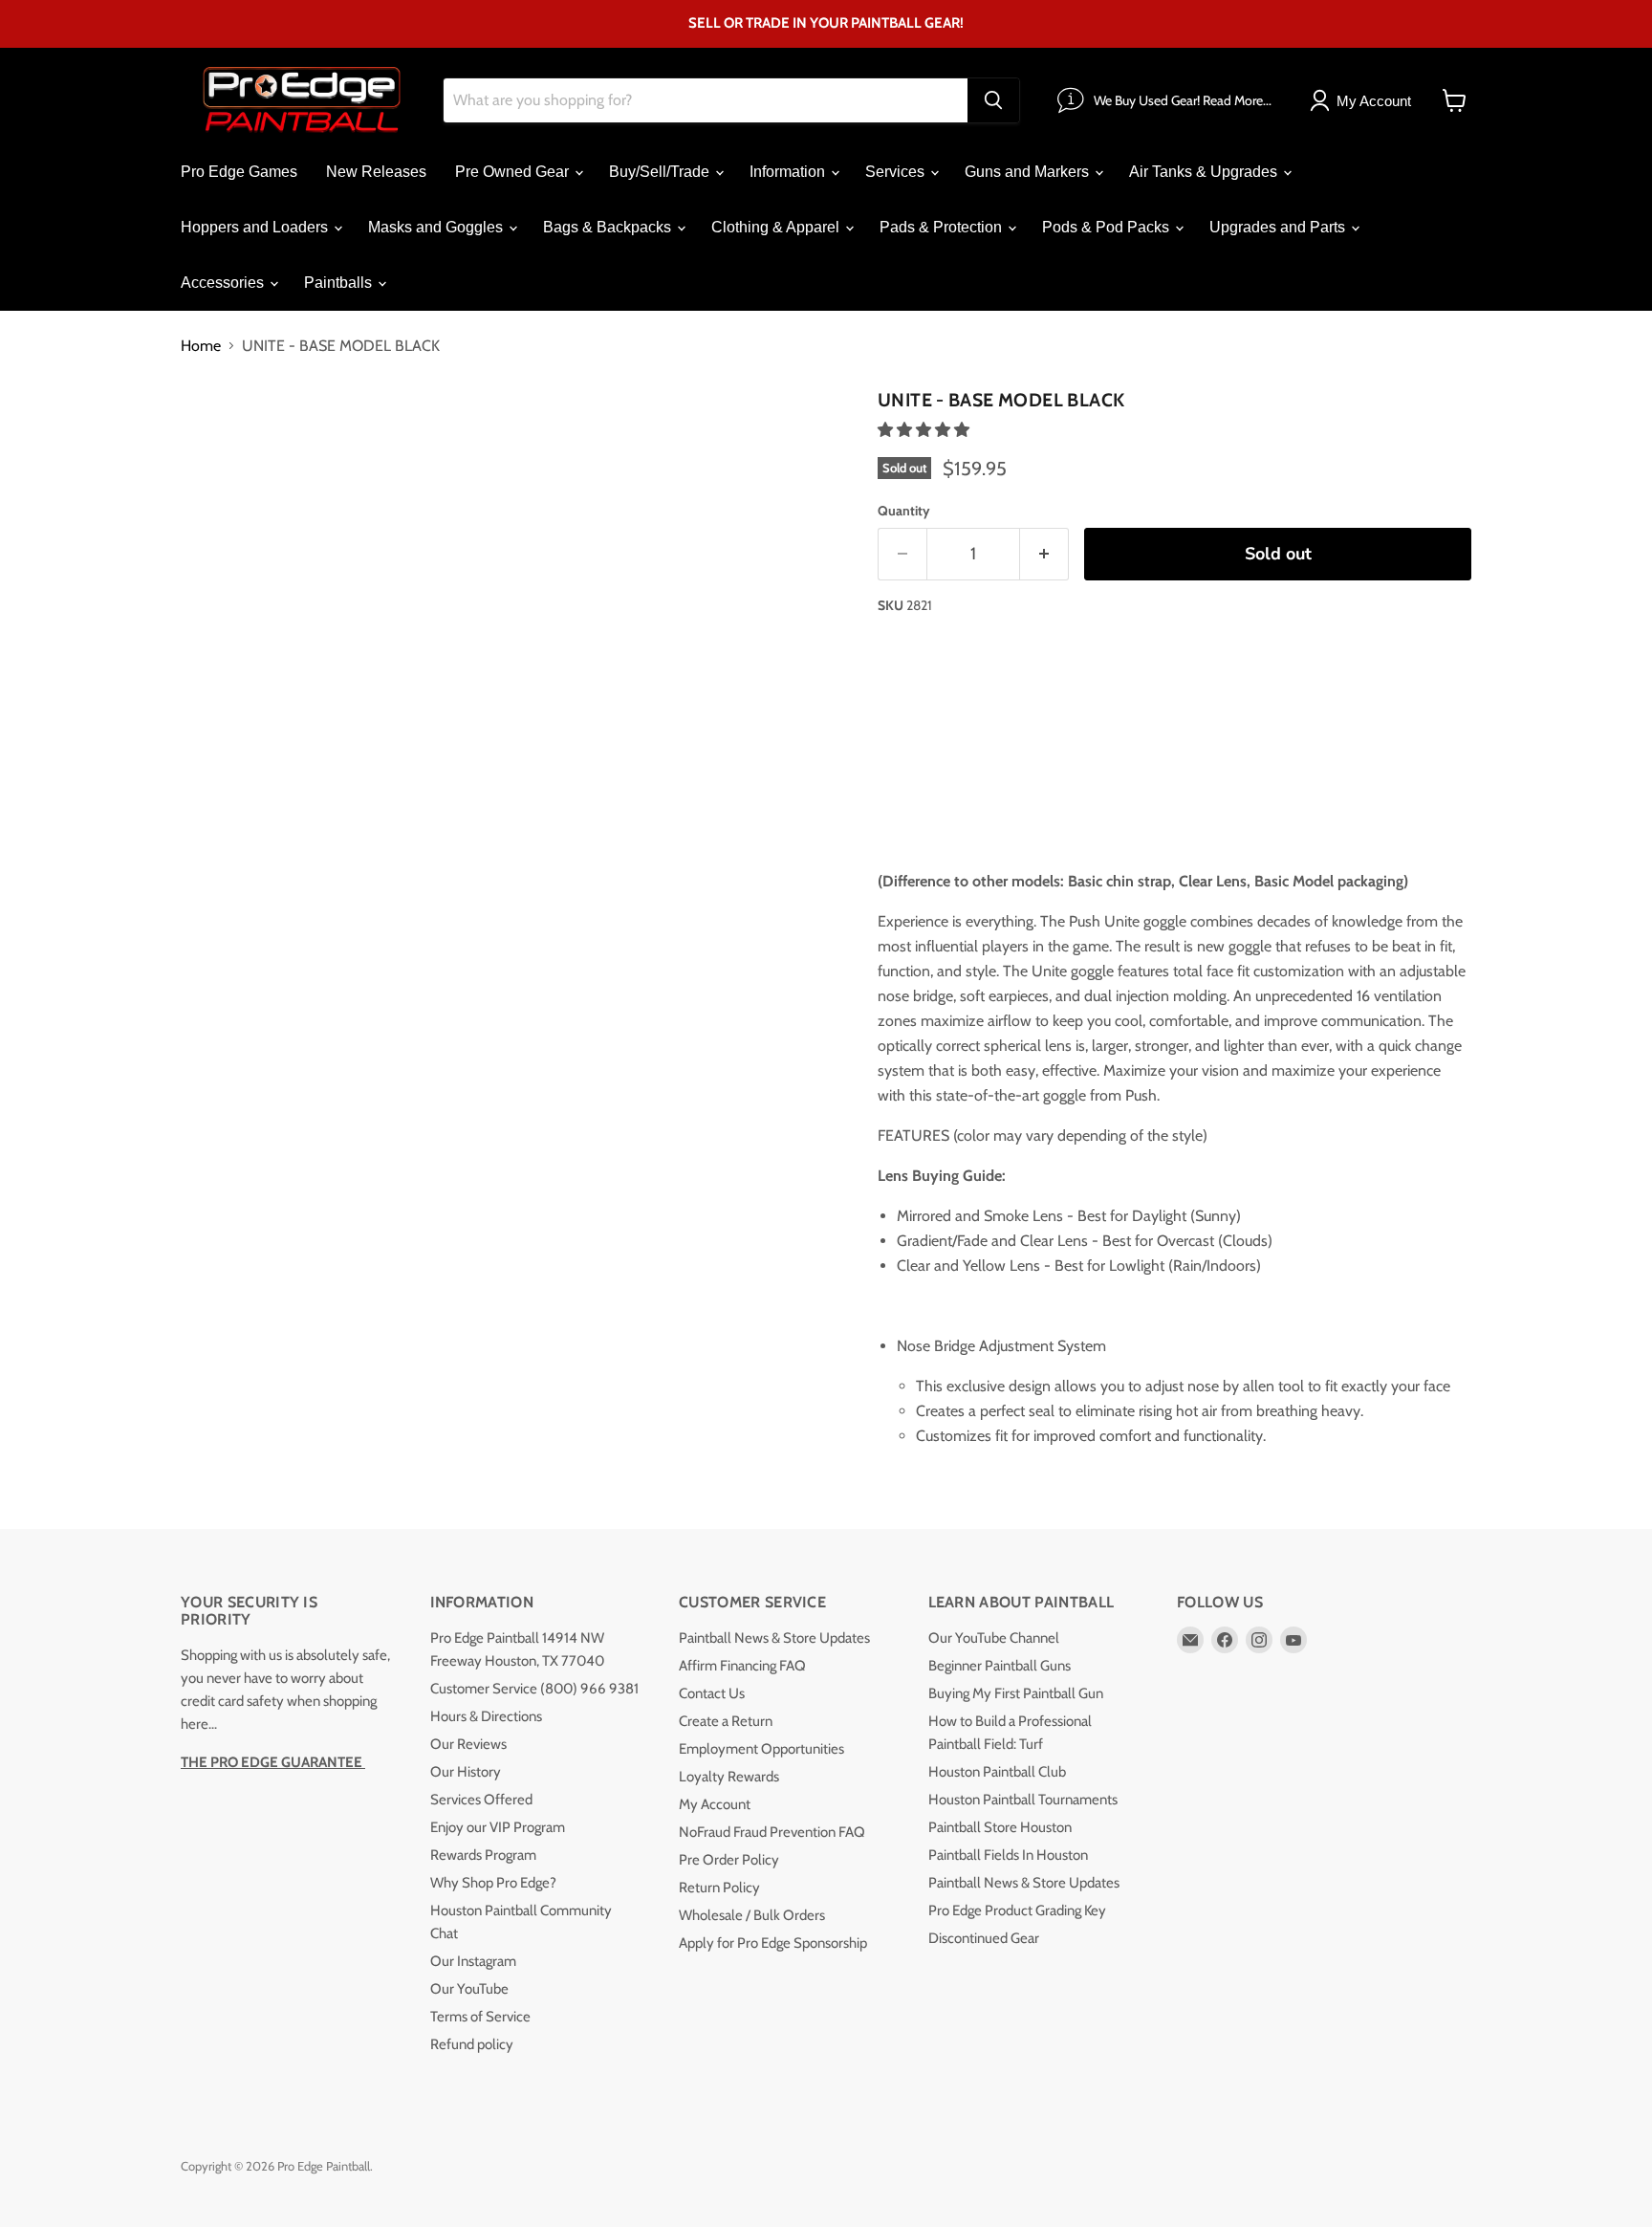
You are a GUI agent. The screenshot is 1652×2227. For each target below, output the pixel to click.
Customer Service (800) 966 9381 (534, 1689)
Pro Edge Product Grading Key (1017, 1910)
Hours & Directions (486, 1716)
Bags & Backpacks (609, 227)
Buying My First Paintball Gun (1016, 1693)
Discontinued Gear (984, 1938)
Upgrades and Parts (1279, 227)
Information (789, 172)
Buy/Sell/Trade (661, 172)
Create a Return (726, 1721)
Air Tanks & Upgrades (1205, 172)
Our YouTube (469, 1989)
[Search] (993, 100)
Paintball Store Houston (1000, 1827)
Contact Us (712, 1693)
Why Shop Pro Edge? (493, 1883)
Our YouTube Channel (994, 1638)
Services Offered (481, 1800)
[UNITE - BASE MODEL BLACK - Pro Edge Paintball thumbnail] (217, 437)
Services (897, 172)
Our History (466, 1772)
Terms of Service (480, 2017)
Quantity (904, 511)
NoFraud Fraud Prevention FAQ (772, 1832)
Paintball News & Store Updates (774, 1638)
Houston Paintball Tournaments (1023, 1800)
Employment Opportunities (761, 1749)
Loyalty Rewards (729, 1777)
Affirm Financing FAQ (742, 1666)
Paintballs (340, 283)
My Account (715, 1804)
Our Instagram (473, 1961)
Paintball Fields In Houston (1008, 1855)
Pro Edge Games (239, 172)
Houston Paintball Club (997, 1772)
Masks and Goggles (437, 227)
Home (201, 346)
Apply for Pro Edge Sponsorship (773, 1943)
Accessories (224, 283)
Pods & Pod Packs (1108, 227)
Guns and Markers (1029, 172)
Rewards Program (483, 1855)
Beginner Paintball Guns (1000, 1666)
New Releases (376, 172)
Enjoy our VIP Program (498, 1827)
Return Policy (719, 1888)
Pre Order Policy (729, 1860)
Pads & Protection (943, 227)
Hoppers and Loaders (256, 227)
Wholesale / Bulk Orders (752, 1915)
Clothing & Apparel (777, 227)
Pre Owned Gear (514, 172)
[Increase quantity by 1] (1044, 554)
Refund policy (472, 2044)
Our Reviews (468, 1744)
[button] (925, 430)
